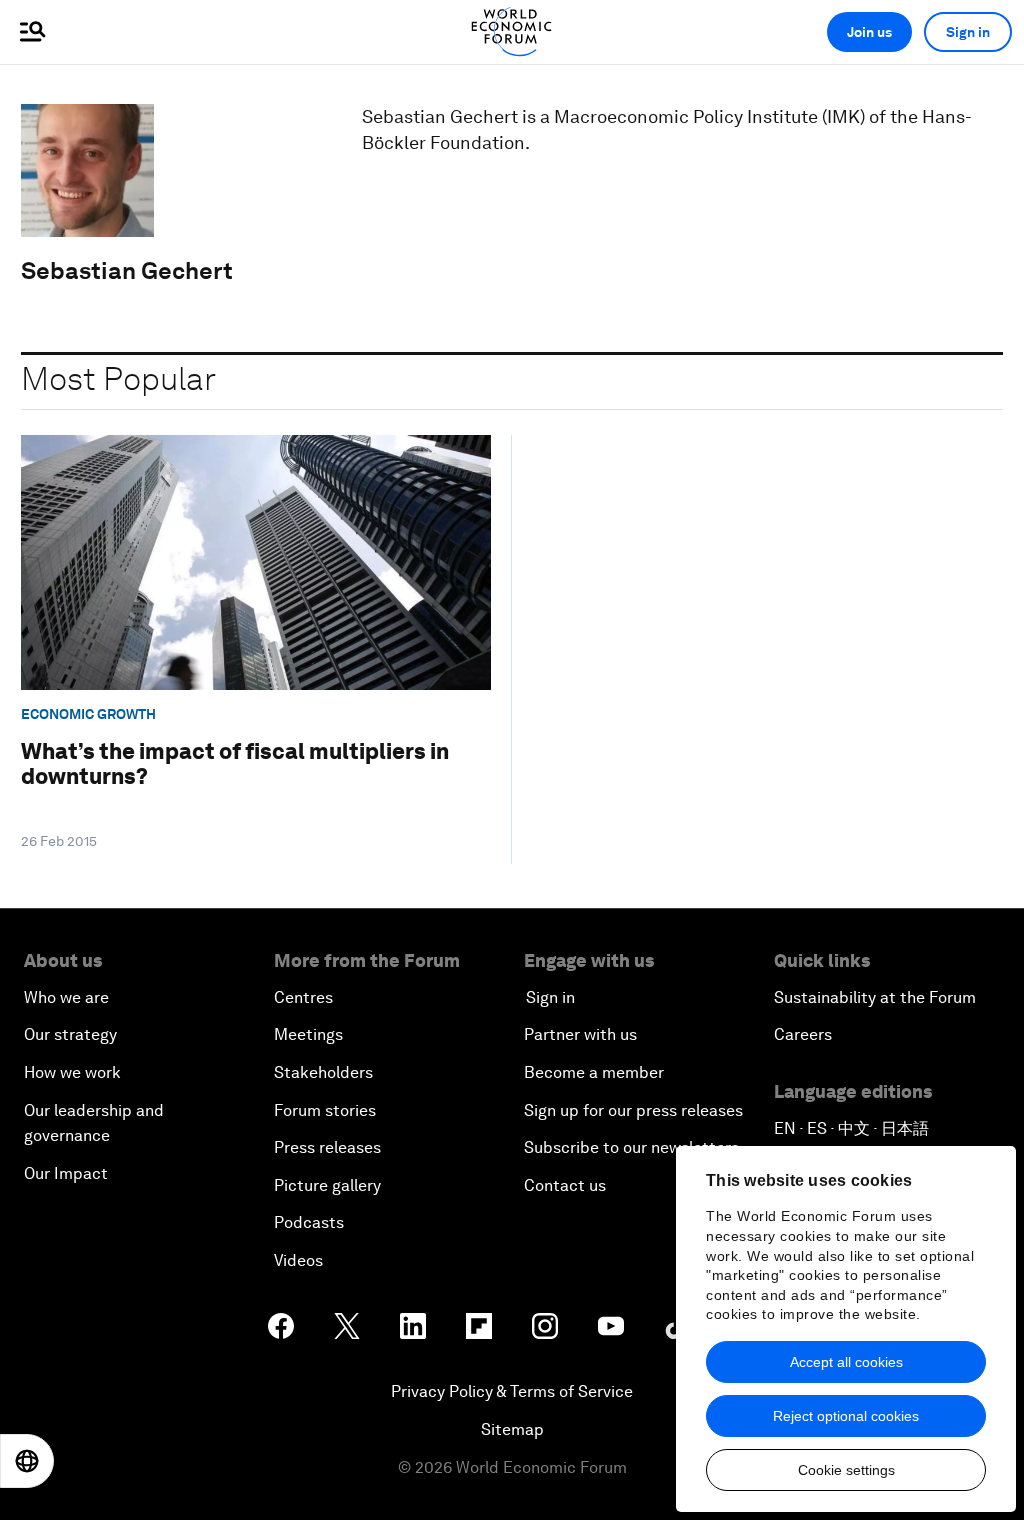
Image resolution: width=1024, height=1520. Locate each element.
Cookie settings (846, 1470)
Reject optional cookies (846, 1416)
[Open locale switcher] (27, 1461)
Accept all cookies (846, 1362)
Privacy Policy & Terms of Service (512, 1391)
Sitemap (512, 1429)
